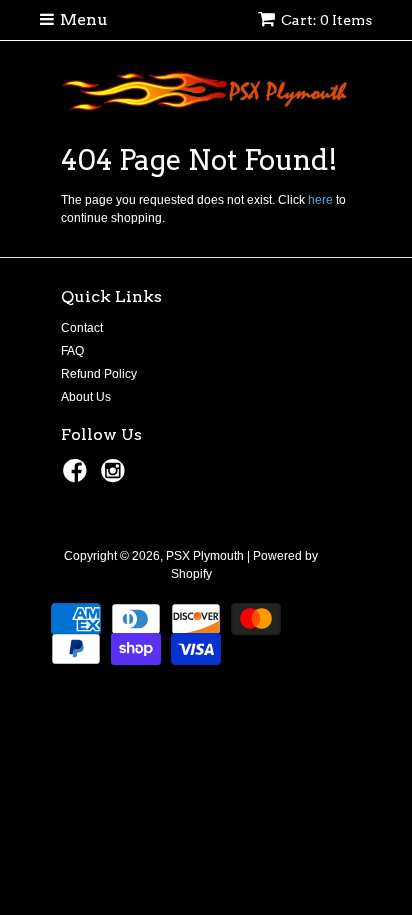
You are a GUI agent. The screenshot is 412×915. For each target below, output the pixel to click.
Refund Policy (99, 374)
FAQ (72, 351)
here (320, 200)
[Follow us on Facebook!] (78, 477)
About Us (86, 397)
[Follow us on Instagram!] (116, 477)
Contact (82, 328)
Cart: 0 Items (326, 20)
